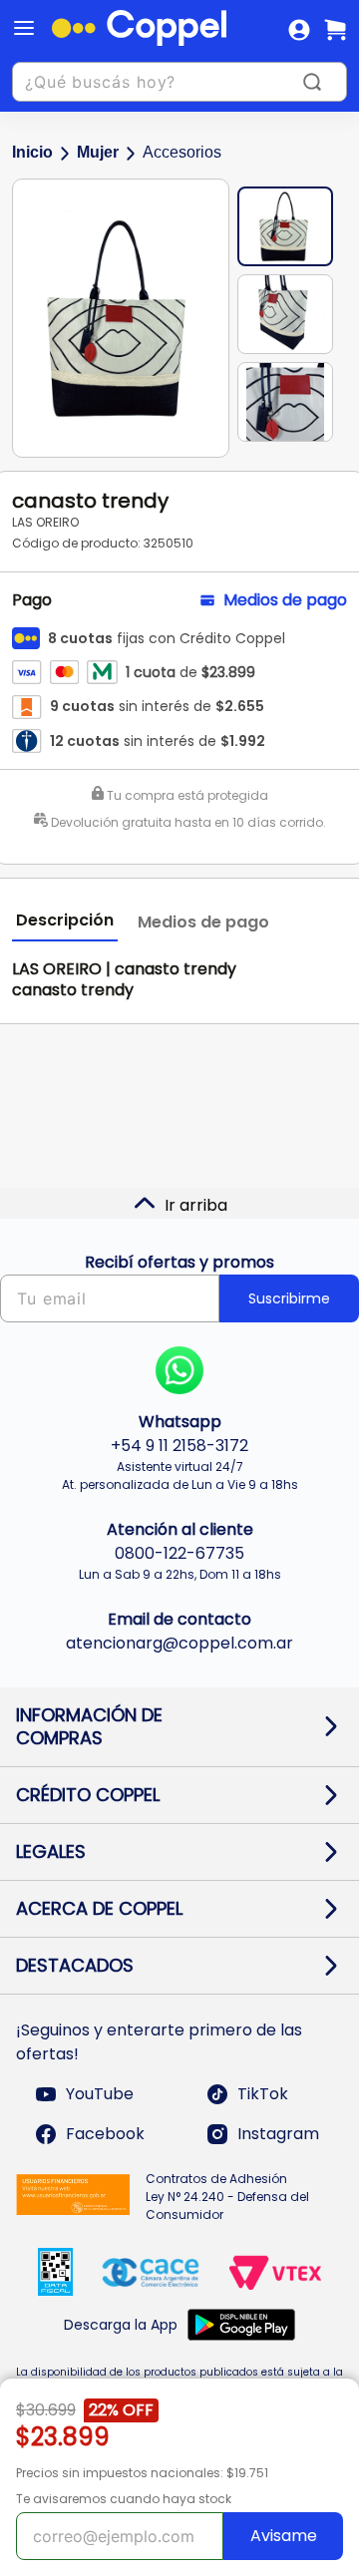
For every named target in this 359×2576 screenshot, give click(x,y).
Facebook (105, 2134)
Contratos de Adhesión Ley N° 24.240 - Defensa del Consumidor (227, 2197)
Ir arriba (196, 1205)
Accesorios (182, 152)
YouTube (100, 2094)
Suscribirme (289, 1298)
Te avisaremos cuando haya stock (124, 2499)
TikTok (263, 2094)
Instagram (278, 2134)
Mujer (98, 152)
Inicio (32, 152)
